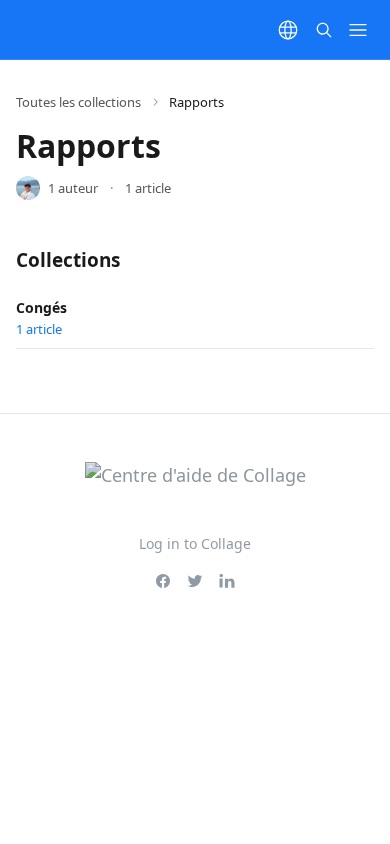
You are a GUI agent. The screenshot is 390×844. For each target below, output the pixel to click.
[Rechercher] (324, 30)
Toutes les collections (78, 102)
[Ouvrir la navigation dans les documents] (358, 30)
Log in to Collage (195, 543)
